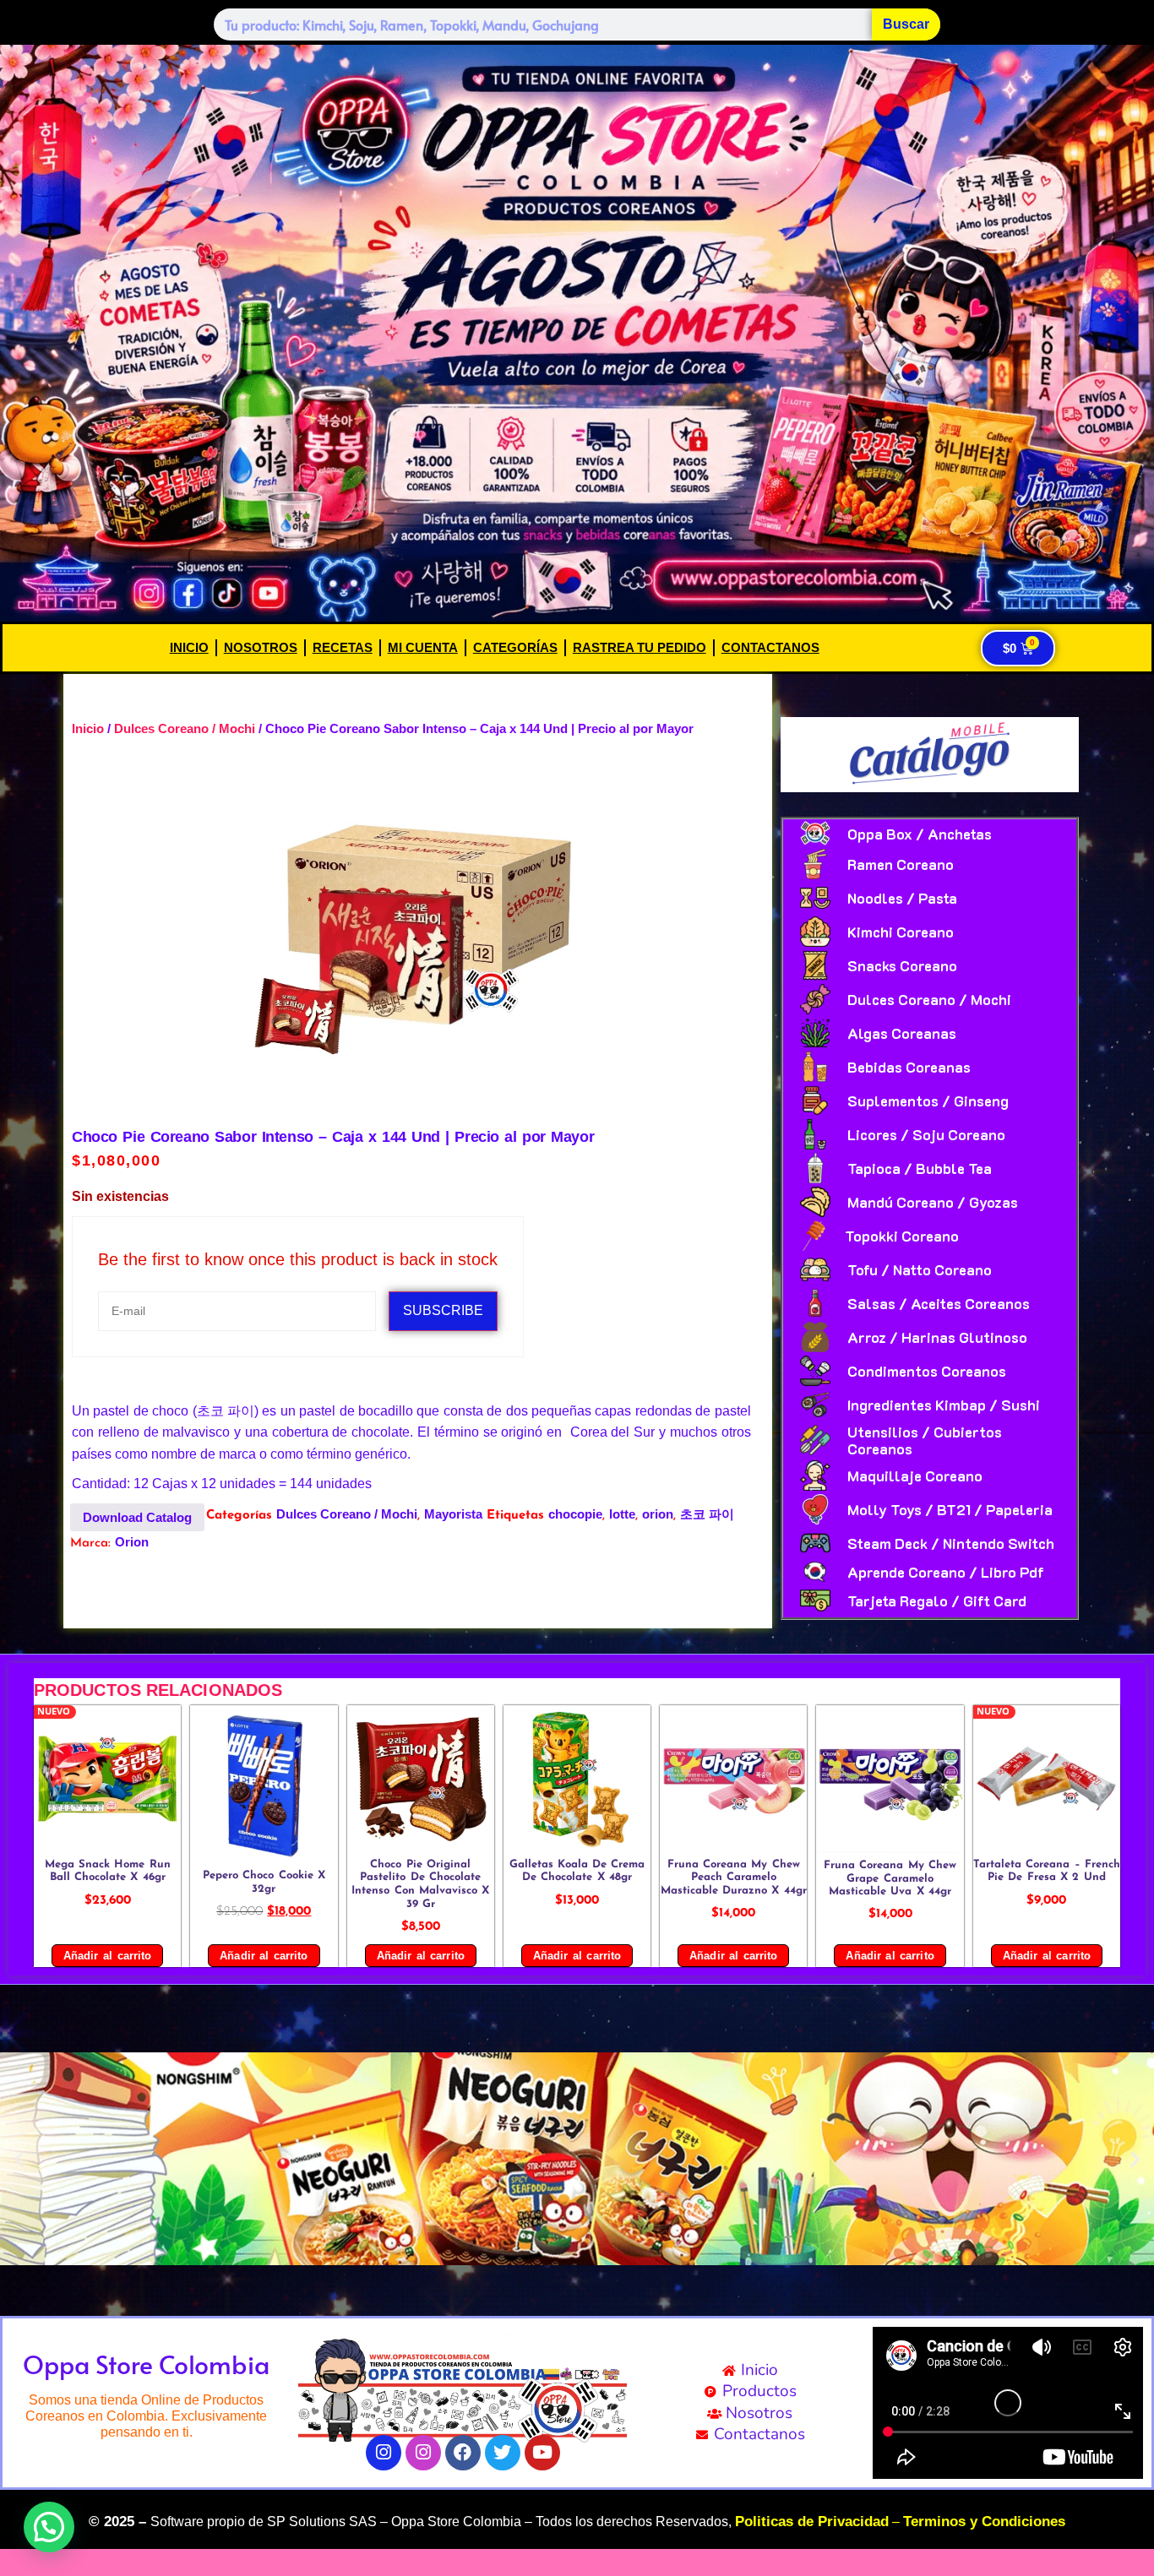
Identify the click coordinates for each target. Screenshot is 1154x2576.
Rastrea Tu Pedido (640, 647)
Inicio (189, 647)
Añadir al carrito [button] (107, 1956)
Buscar (906, 24)
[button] (19, 2158)
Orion (132, 1542)
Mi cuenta (423, 647)
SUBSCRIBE (443, 1310)
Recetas (343, 647)
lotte (622, 1514)
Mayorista (453, 1514)
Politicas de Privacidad (812, 2522)
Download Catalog (137, 1517)
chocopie (575, 1514)
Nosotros (261, 647)
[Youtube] (542, 2453)
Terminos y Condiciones (984, 2522)
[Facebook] (463, 2453)
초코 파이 (707, 1514)
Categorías (515, 647)
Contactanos (770, 647)
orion (658, 1514)
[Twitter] (503, 2453)
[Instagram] (384, 2453)
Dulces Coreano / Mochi (185, 728)
